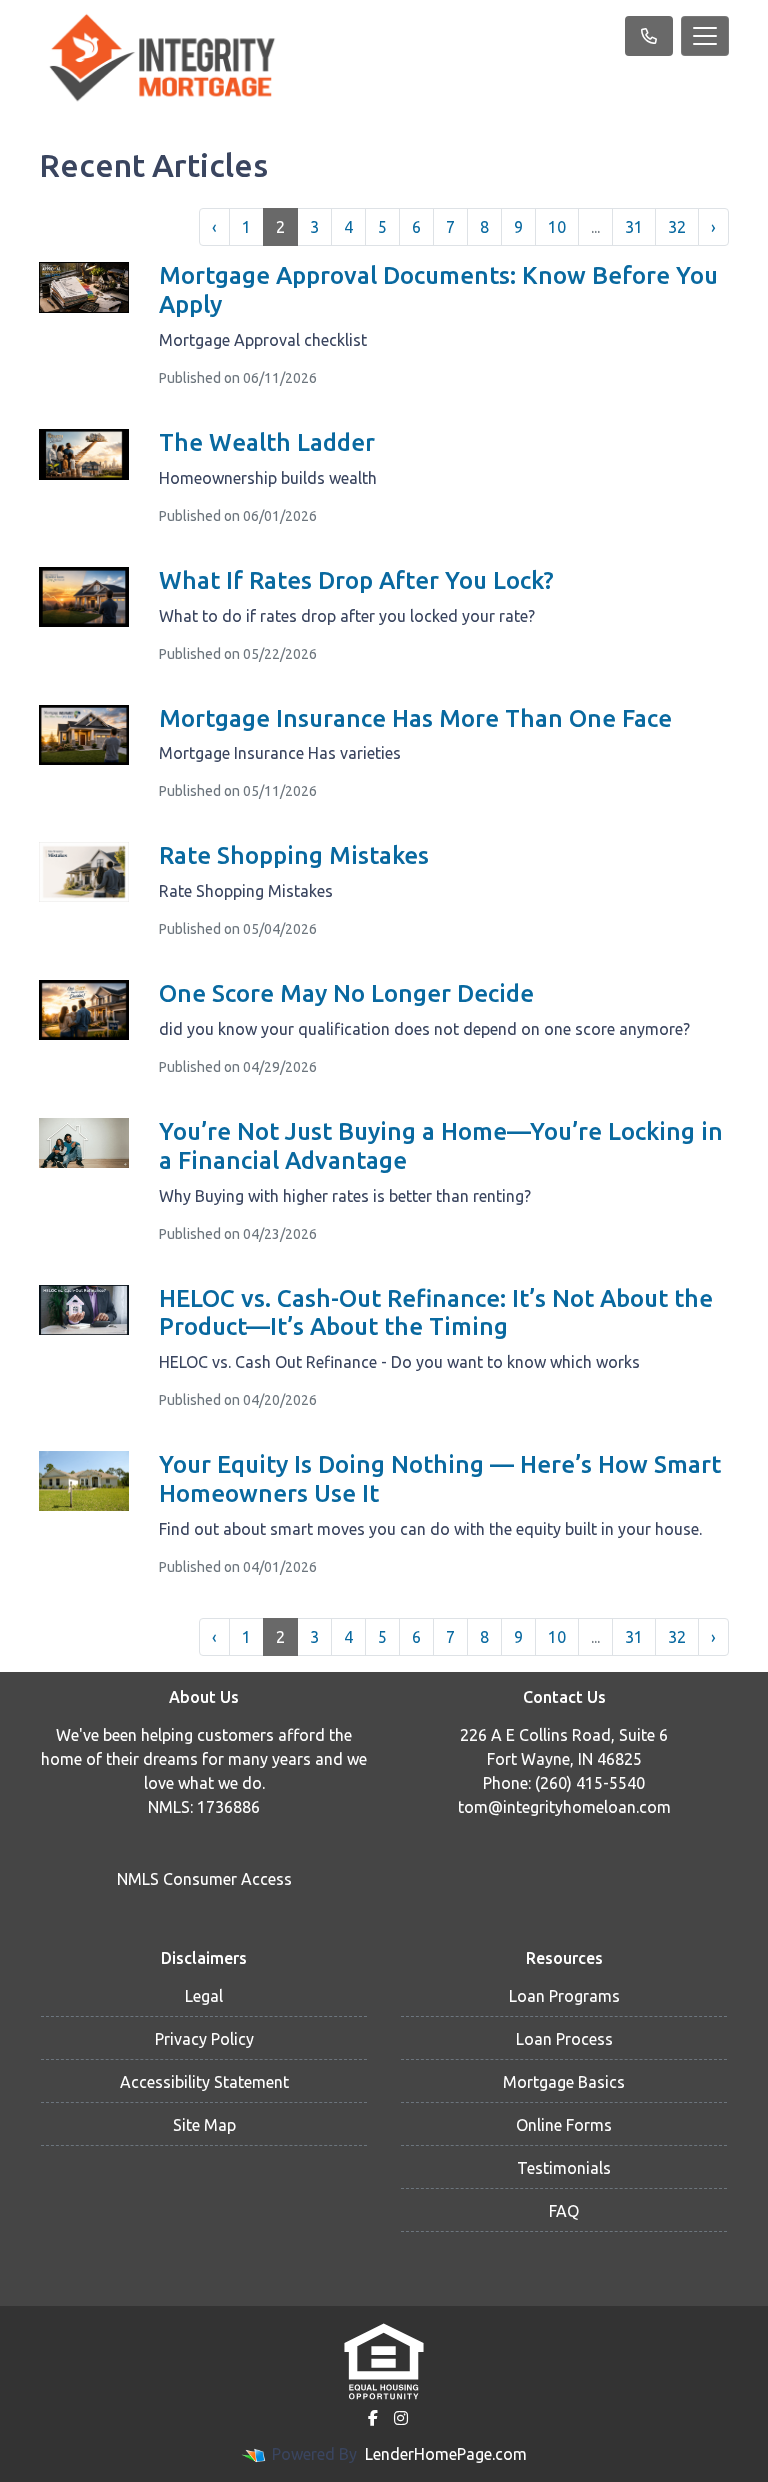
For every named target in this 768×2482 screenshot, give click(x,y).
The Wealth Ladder (267, 442)
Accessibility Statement (204, 2082)
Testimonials (564, 2168)
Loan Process (564, 2039)
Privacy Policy (204, 2039)
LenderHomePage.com (446, 2454)
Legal (204, 1996)
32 (677, 227)
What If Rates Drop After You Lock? (356, 580)
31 (634, 227)
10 (557, 227)
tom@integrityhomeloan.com (564, 1807)
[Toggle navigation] (705, 36)
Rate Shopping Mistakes (294, 855)
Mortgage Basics (564, 2082)
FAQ (564, 2211)
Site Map (204, 2125)
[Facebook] (373, 2418)
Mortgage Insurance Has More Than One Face (415, 718)
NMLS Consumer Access (204, 1879)
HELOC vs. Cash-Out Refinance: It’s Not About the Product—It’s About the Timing (436, 1313)
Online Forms (564, 2125)
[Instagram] (401, 2418)
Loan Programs (564, 1996)
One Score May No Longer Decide (346, 993)
